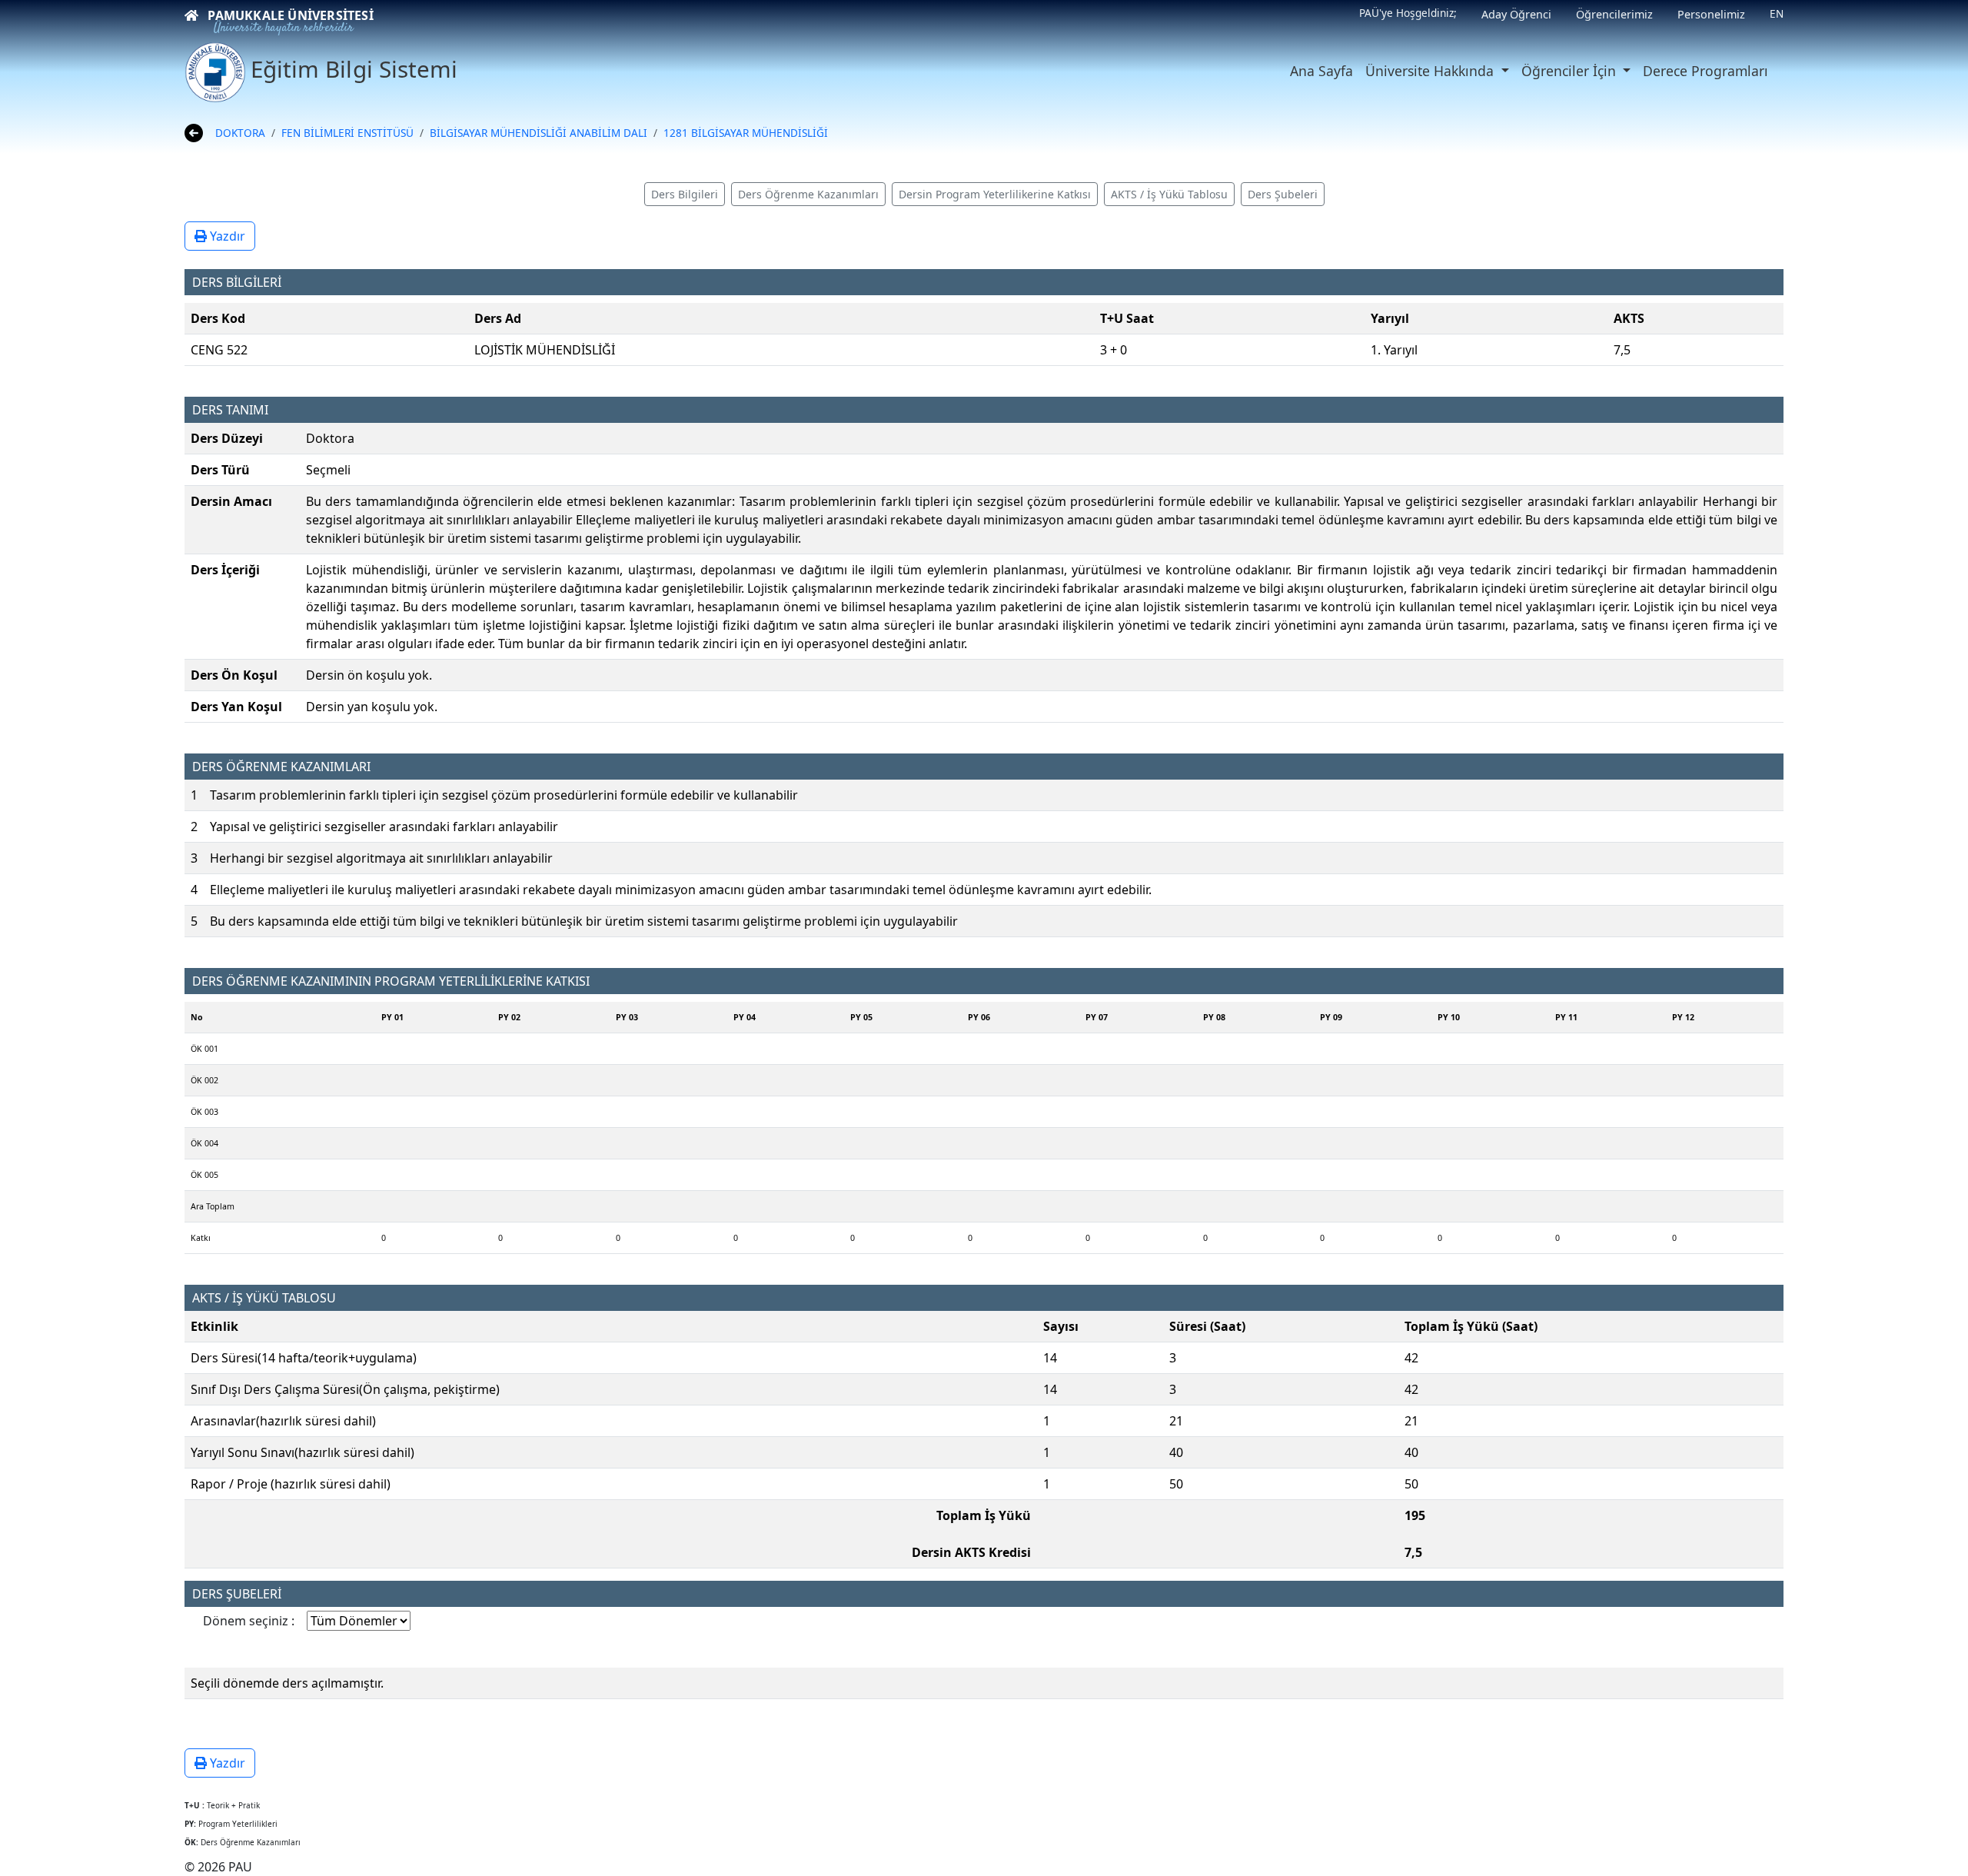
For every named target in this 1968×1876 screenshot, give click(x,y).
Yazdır (226, 236)
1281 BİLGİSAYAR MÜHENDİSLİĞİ (746, 133)
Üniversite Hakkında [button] (1431, 71)
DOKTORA (240, 133)
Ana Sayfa (1321, 71)
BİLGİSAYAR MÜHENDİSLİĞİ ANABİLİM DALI (539, 133)
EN (1777, 13)
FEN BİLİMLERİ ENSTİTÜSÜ (347, 133)
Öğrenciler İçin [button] (1571, 71)
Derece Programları (1705, 71)
